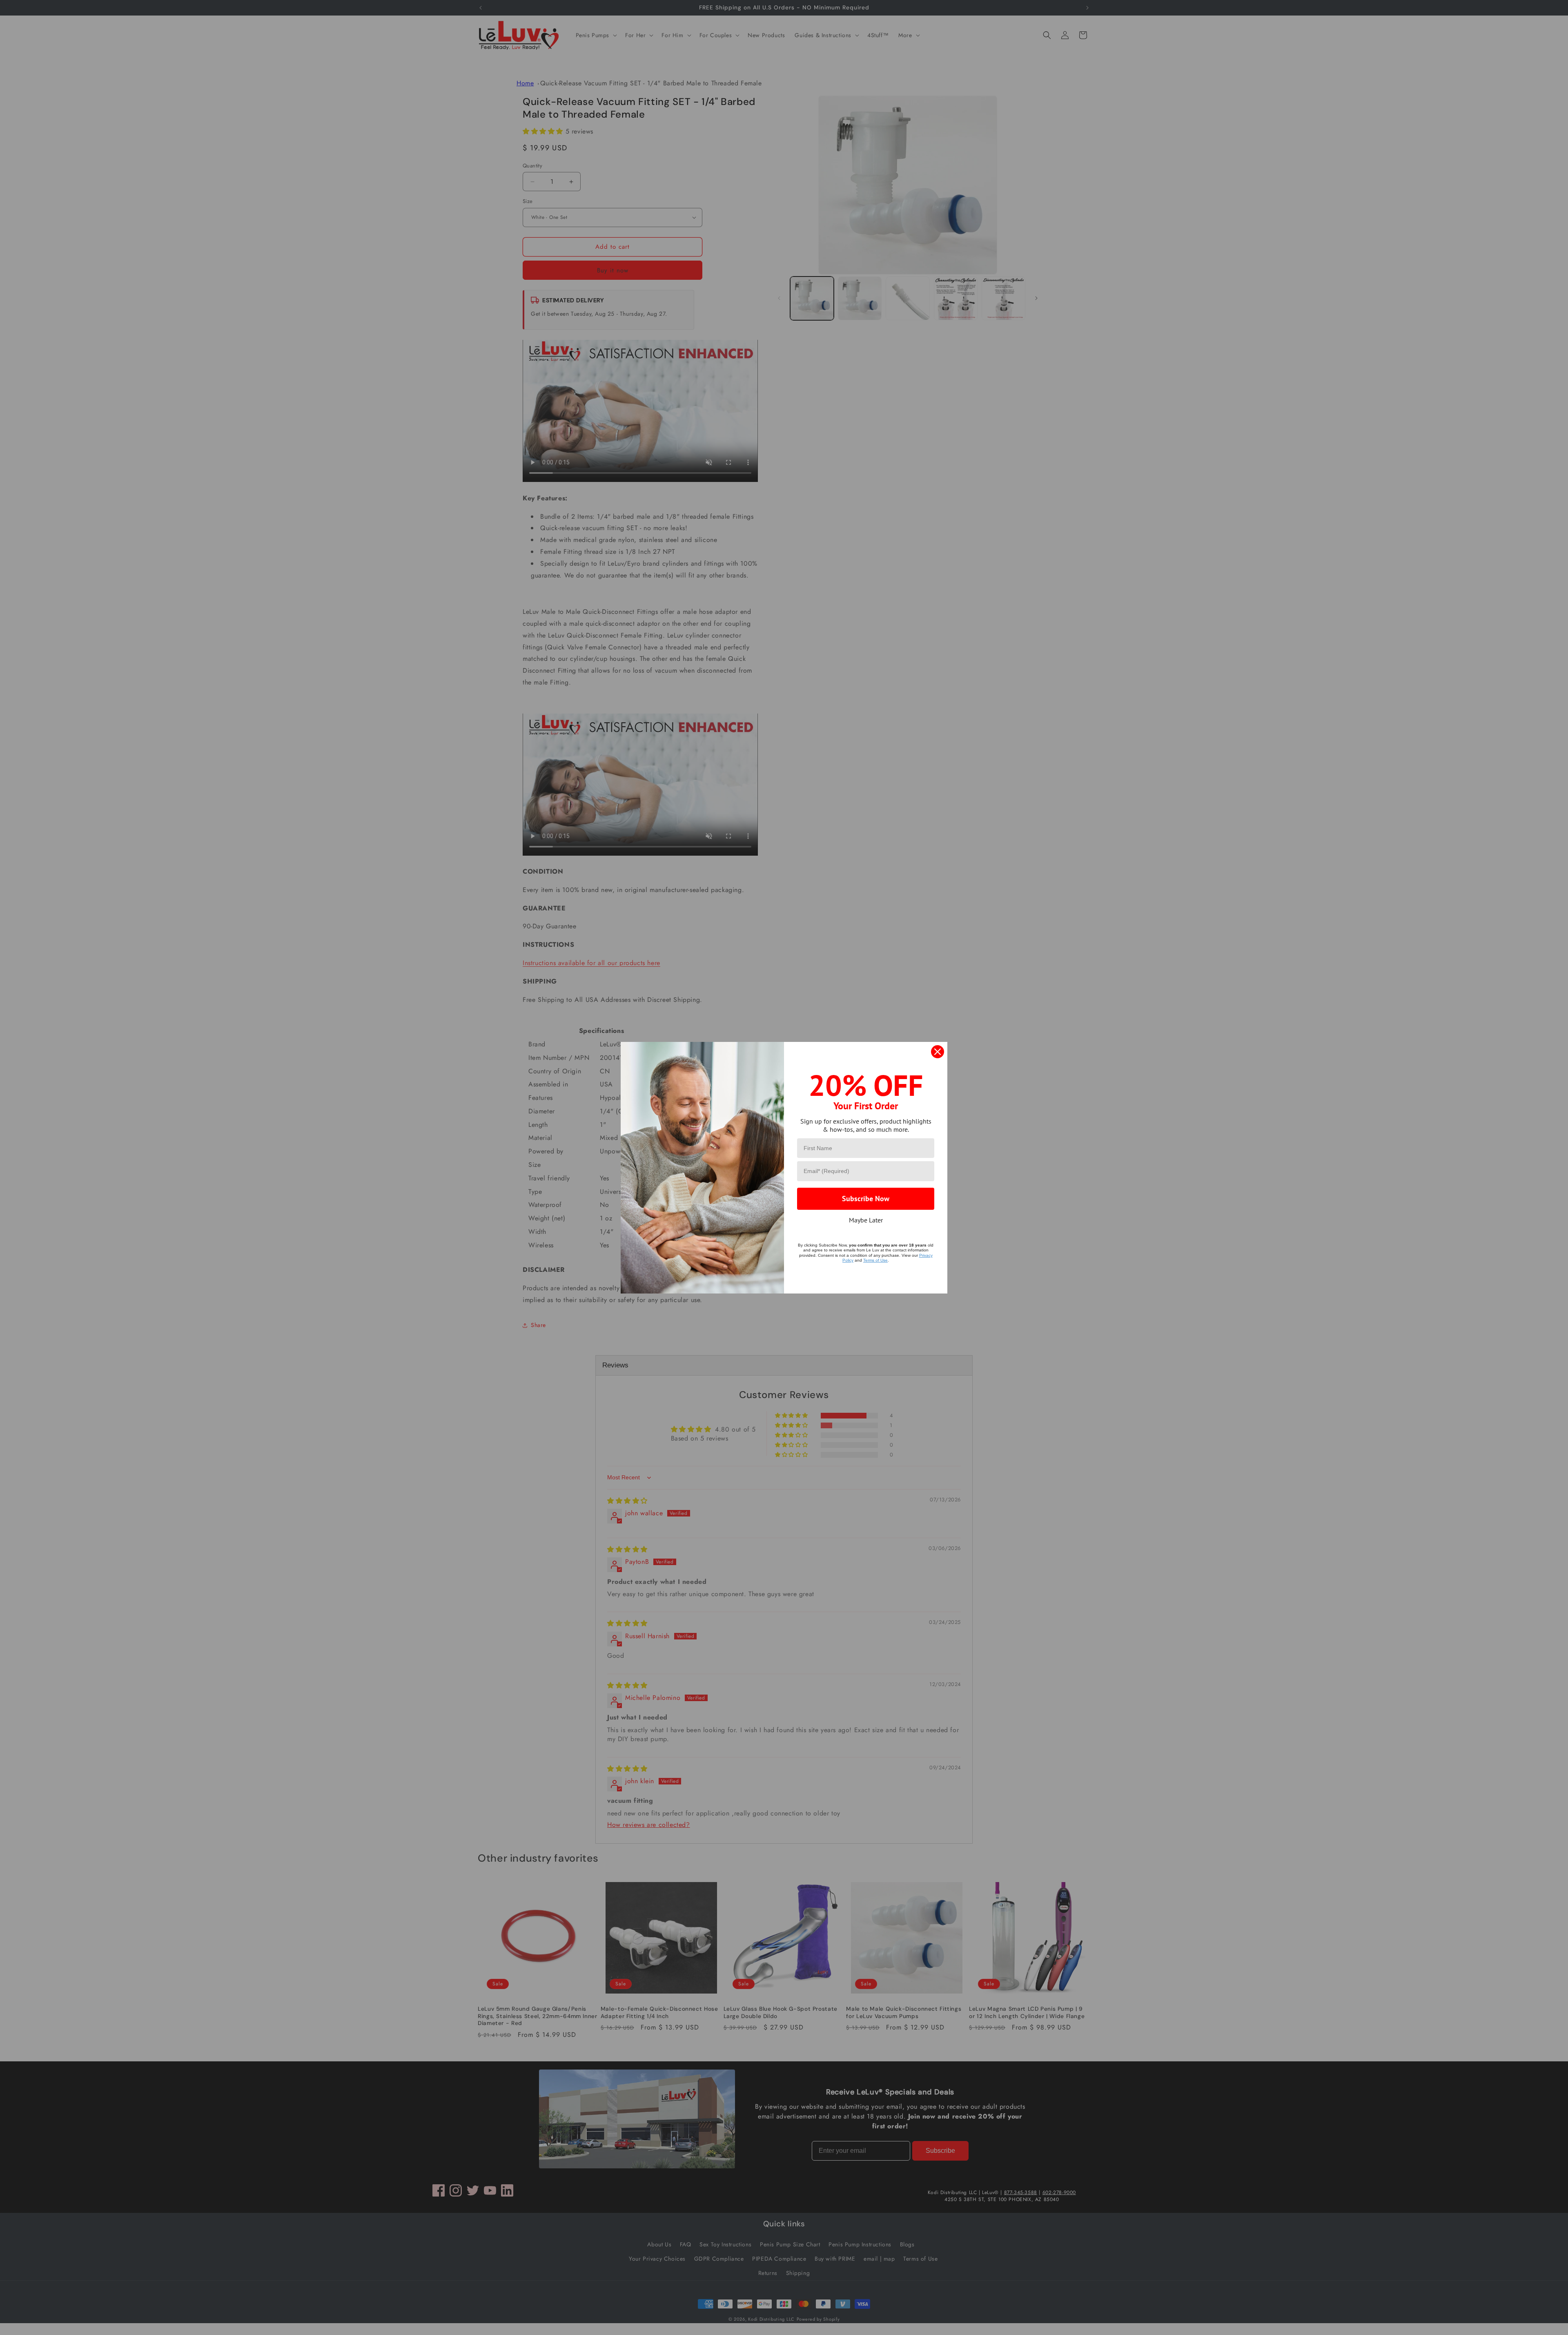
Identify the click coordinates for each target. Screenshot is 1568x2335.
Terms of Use (875, 1260)
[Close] (938, 1052)
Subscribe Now (866, 1199)
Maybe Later (866, 1220)
